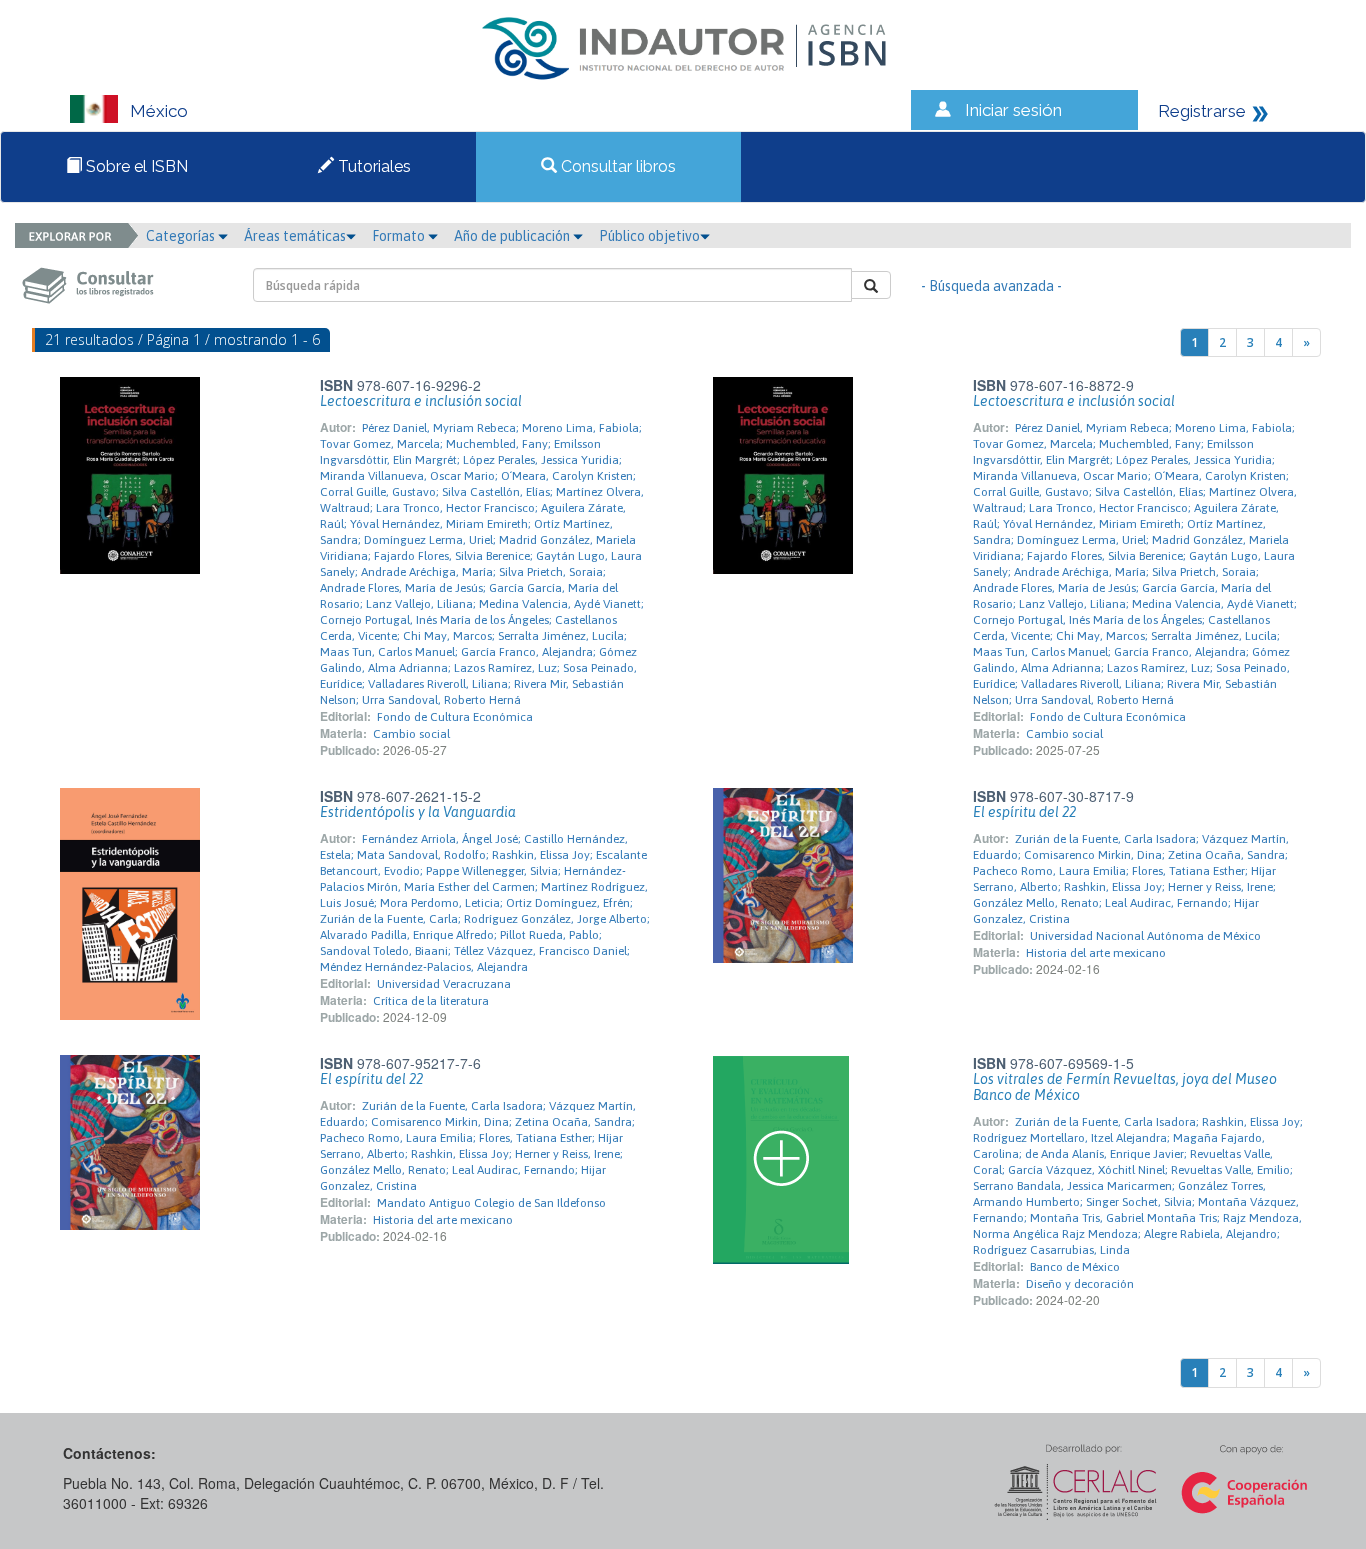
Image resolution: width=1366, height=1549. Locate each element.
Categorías (182, 236)
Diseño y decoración (1080, 1284)
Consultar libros (616, 166)
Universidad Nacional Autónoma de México (1145, 936)
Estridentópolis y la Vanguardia (418, 812)
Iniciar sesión (1013, 110)
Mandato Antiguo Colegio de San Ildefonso (491, 1203)
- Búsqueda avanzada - (991, 286)
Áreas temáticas (295, 236)
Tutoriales (372, 166)
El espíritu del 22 (1024, 812)
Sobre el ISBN (135, 166)
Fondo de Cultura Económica (455, 717)
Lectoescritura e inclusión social (421, 401)
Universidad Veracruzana (444, 984)
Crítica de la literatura (431, 1001)
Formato (400, 236)
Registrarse (1202, 111)
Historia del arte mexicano (1096, 953)
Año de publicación (513, 236)
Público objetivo (649, 236)
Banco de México (1075, 1267)
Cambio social (411, 734)
